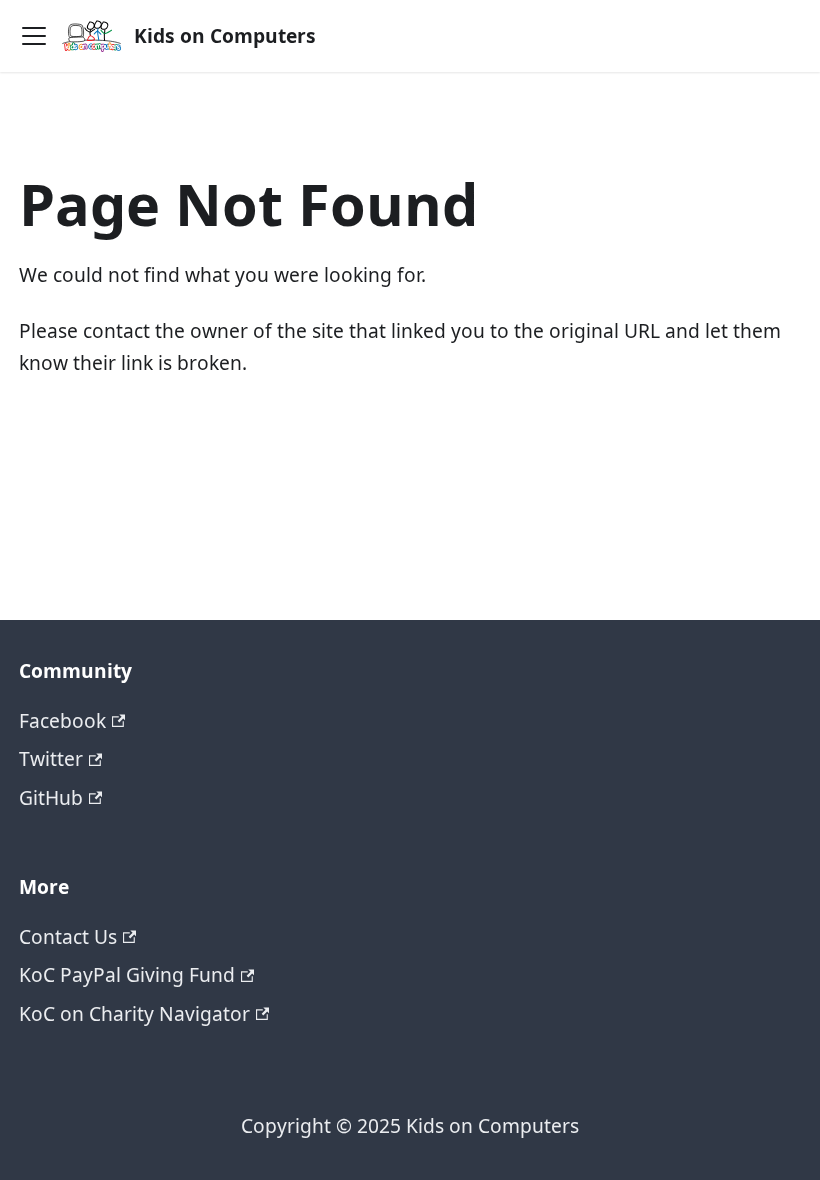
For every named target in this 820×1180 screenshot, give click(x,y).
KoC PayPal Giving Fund (127, 974)
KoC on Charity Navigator (134, 1013)
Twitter (51, 758)
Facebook (62, 720)
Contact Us (68, 936)
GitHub (51, 797)
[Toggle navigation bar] (34, 36)
